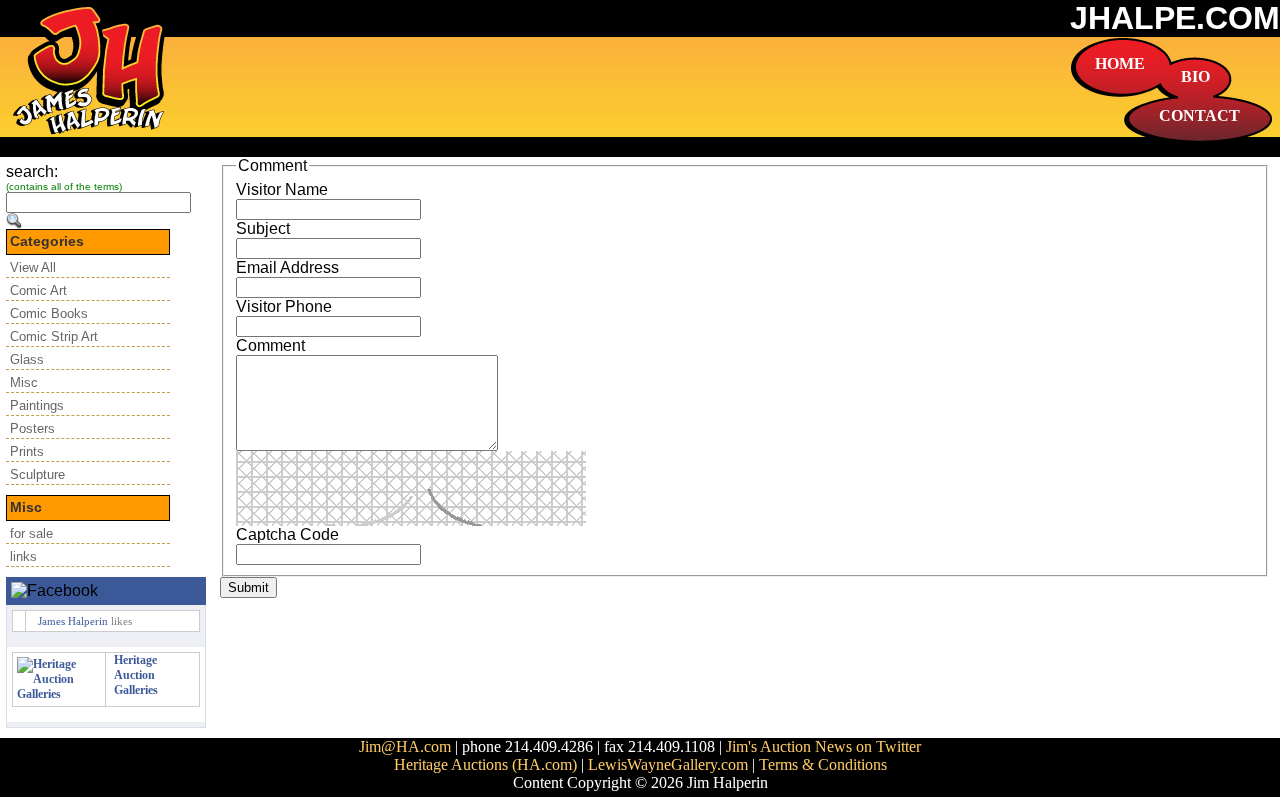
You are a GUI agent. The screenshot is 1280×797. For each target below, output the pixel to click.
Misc (24, 382)
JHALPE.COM (1175, 18)
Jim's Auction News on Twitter (823, 746)
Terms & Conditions (823, 764)
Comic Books (49, 313)
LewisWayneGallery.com (668, 764)
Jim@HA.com (405, 746)
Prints (27, 451)
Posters (32, 428)
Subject (263, 228)
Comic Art (38, 290)
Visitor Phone (284, 306)
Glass (27, 359)
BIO (1195, 76)
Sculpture (37, 474)
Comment (270, 345)
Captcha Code (287, 534)
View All (33, 267)
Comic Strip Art (54, 336)
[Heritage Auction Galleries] (59, 694)
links (23, 556)
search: (32, 171)
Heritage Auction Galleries (136, 675)
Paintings (37, 405)
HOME (1120, 63)
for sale (31, 533)
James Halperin (73, 621)
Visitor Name (282, 189)
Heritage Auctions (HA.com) (485, 764)
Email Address (287, 267)
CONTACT (1199, 115)
